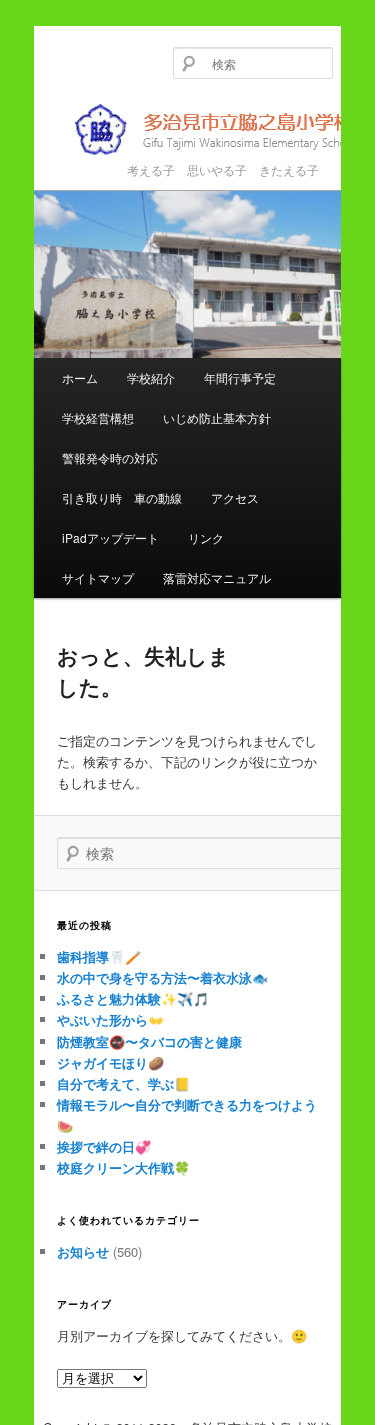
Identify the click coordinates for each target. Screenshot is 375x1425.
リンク (206, 537)
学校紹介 (151, 377)
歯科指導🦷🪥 (99, 956)
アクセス (235, 497)
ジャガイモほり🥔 (110, 1062)
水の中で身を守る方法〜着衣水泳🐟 (162, 977)
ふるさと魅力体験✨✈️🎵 (133, 998)
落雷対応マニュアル (217, 577)
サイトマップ (98, 577)
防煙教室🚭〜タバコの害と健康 (149, 1041)
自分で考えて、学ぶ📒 (123, 1083)
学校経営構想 (98, 417)
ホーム (80, 377)
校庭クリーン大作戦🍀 (123, 1167)
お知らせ (83, 1251)
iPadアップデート (110, 537)
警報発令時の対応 (110, 457)
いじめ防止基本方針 (217, 417)
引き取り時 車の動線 (122, 497)
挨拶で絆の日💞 (104, 1146)
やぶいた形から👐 (110, 1019)
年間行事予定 (240, 377)
